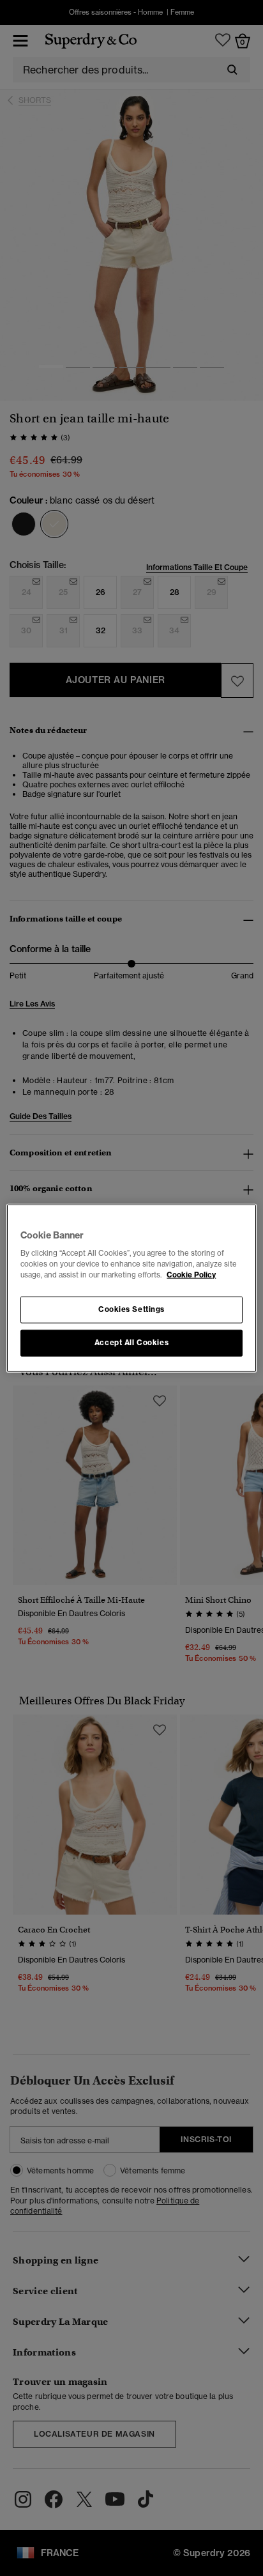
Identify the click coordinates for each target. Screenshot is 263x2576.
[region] (131, 1288)
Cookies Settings (131, 1309)
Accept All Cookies (131, 1343)
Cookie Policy (191, 1275)
